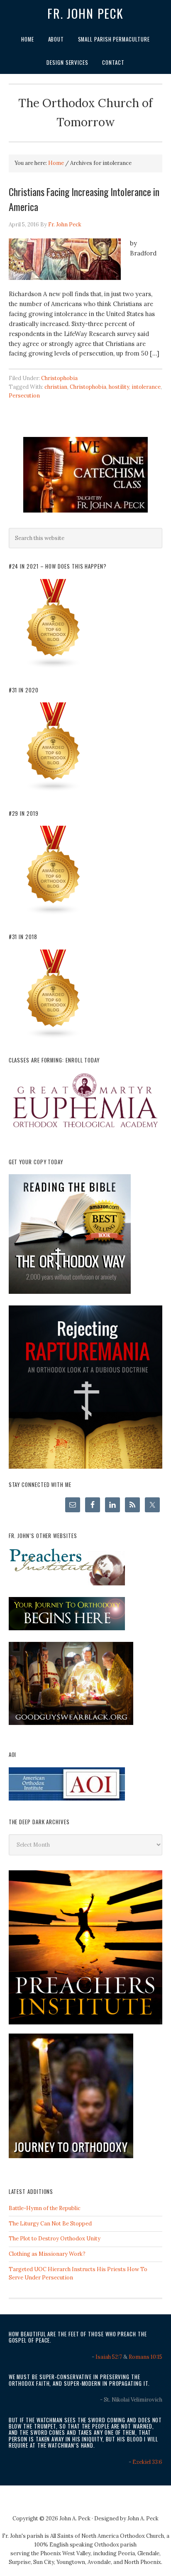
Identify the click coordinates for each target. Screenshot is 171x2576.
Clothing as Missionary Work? (47, 2254)
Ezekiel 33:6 (147, 2462)
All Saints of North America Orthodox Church (107, 2536)
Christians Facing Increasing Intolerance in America (84, 199)
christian (56, 387)
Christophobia (59, 378)
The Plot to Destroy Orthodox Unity (55, 2239)
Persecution (24, 396)
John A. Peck (143, 2518)
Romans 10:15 (145, 2357)
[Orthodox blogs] (54, 667)
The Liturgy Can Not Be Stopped (50, 2224)
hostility (119, 387)
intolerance (146, 387)
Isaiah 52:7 (109, 2357)
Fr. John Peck (85, 13)
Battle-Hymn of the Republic (45, 2208)
